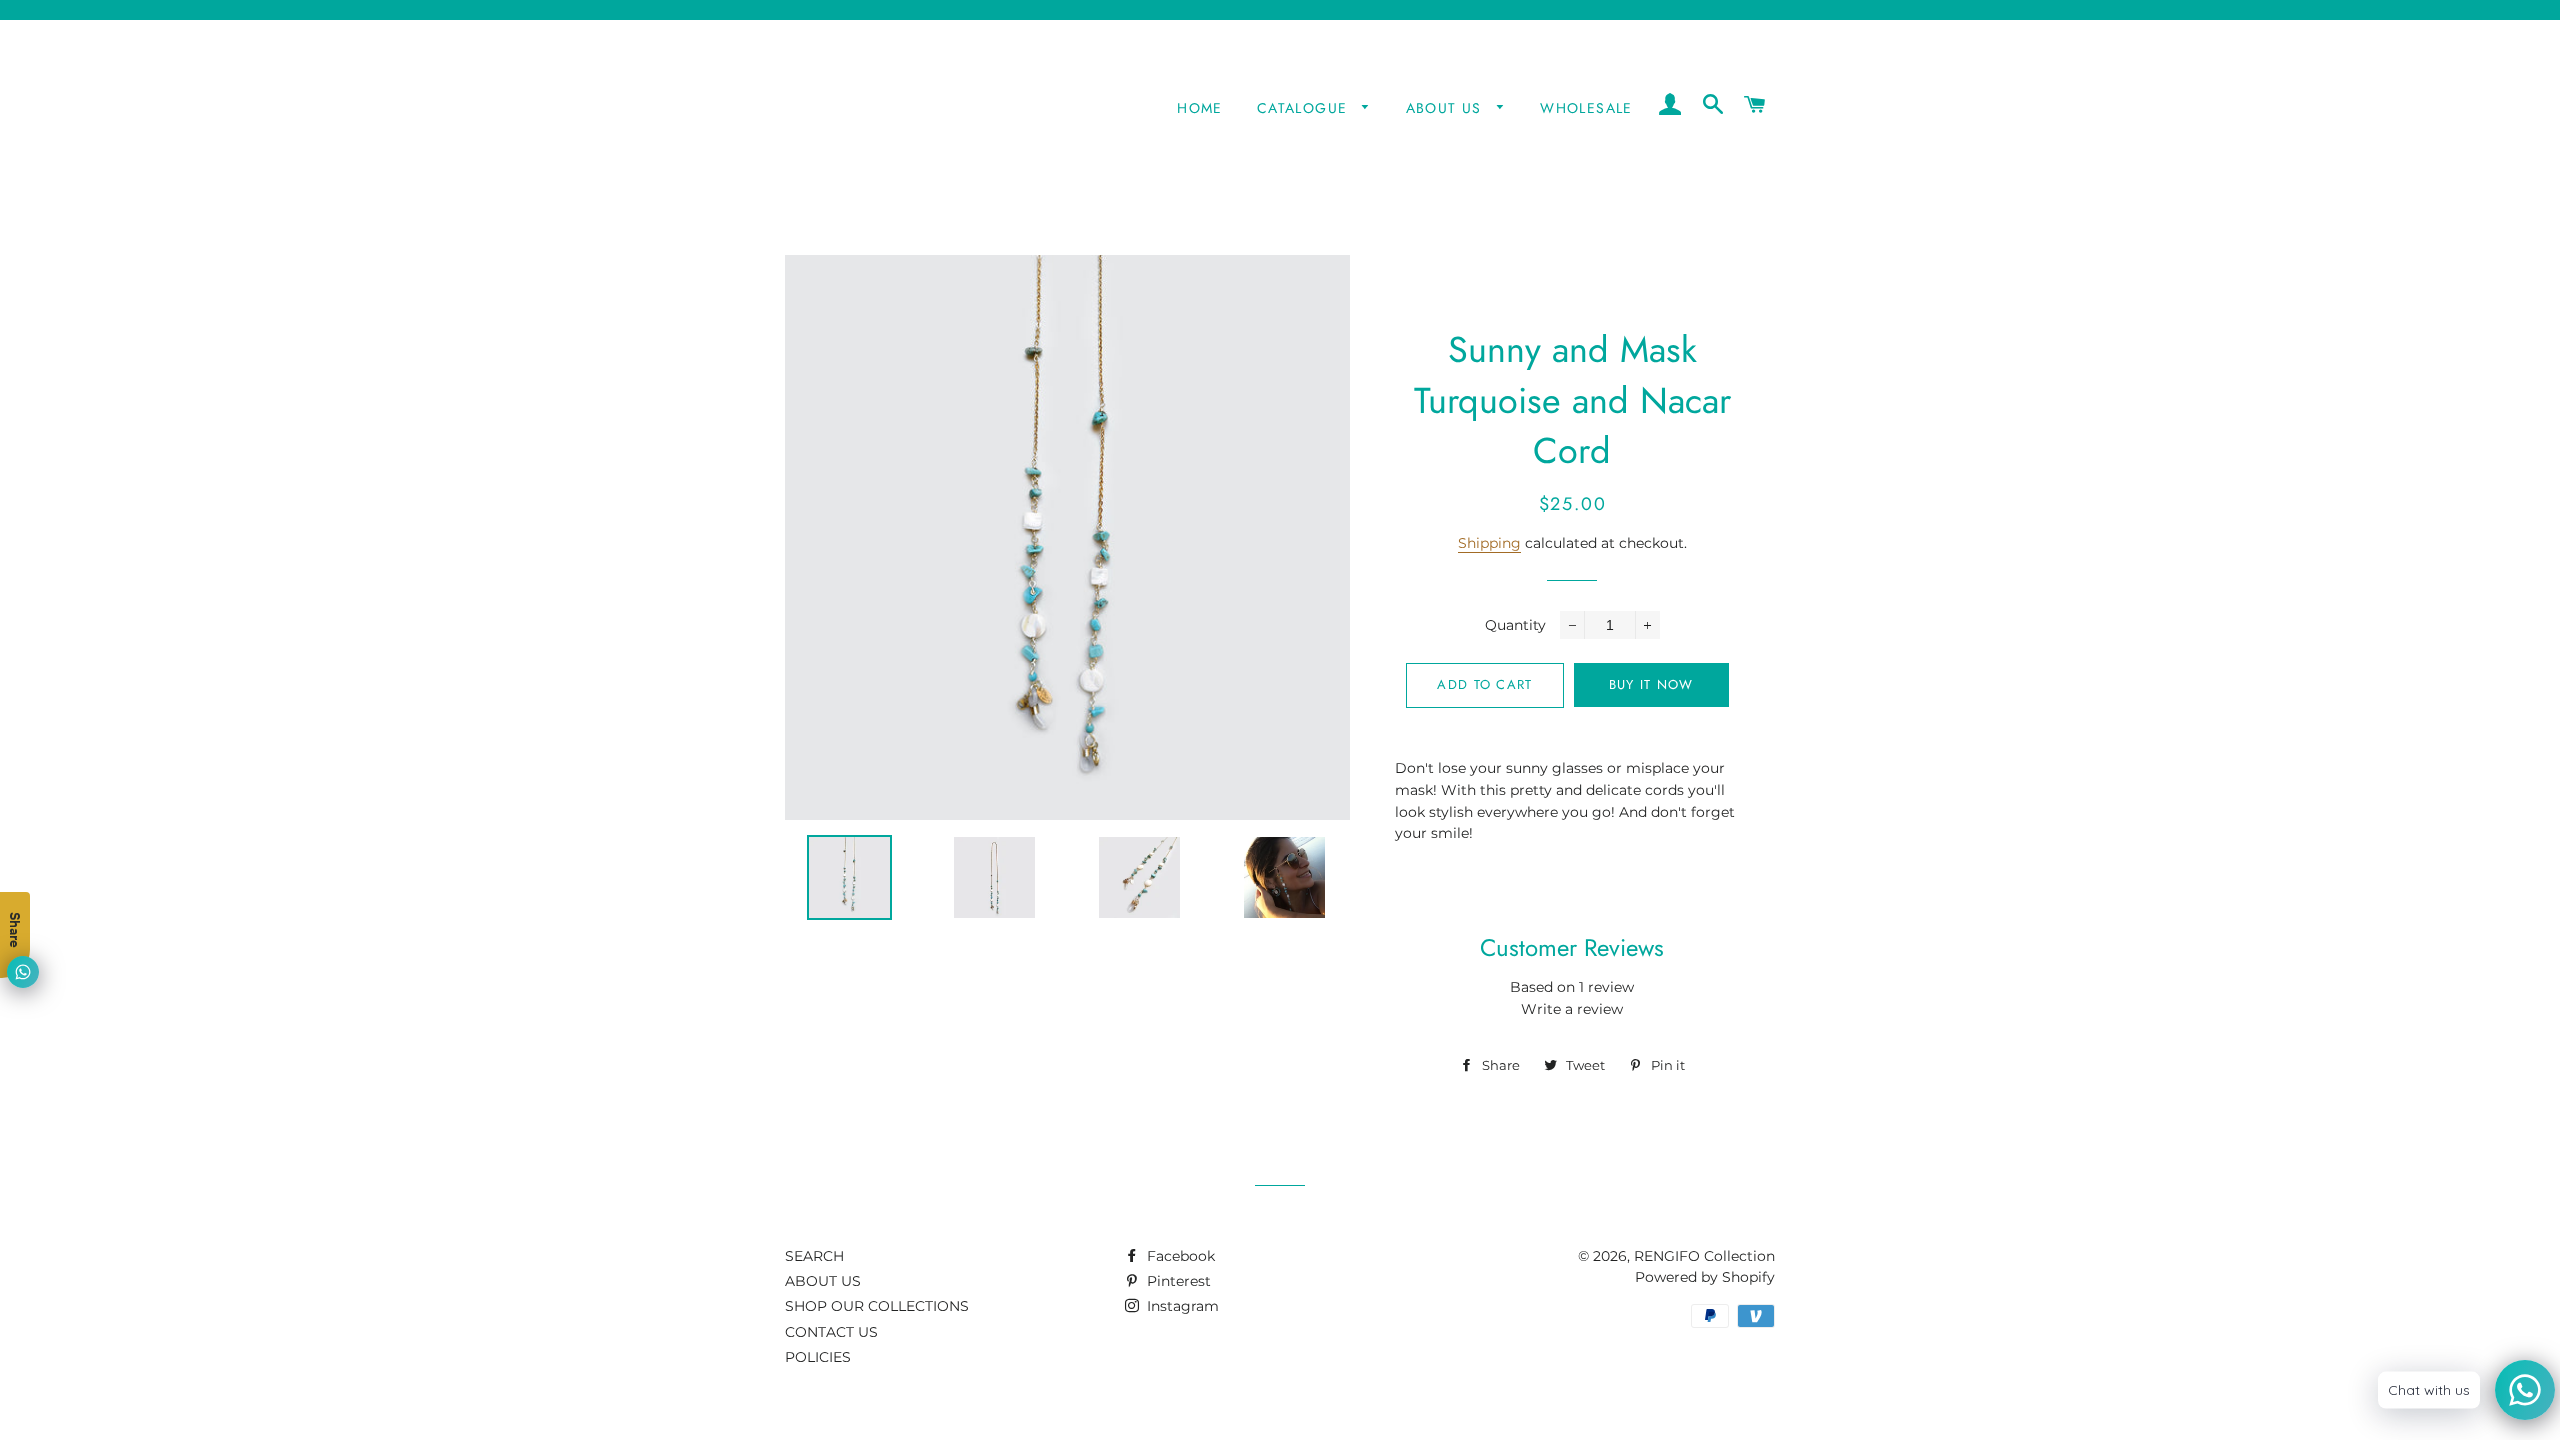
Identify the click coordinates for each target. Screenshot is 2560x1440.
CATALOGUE (1305, 108)
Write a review (1572, 1009)
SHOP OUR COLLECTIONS (877, 1306)
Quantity (1515, 625)
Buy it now (1651, 684)
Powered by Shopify (1705, 1277)
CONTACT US (831, 1332)
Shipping (1489, 543)
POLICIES (818, 1357)
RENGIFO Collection (1704, 1256)
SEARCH (814, 1256)
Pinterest (1177, 1281)
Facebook (1179, 1256)
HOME (1200, 108)
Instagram (1181, 1306)
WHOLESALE (1586, 108)
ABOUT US (1447, 108)
